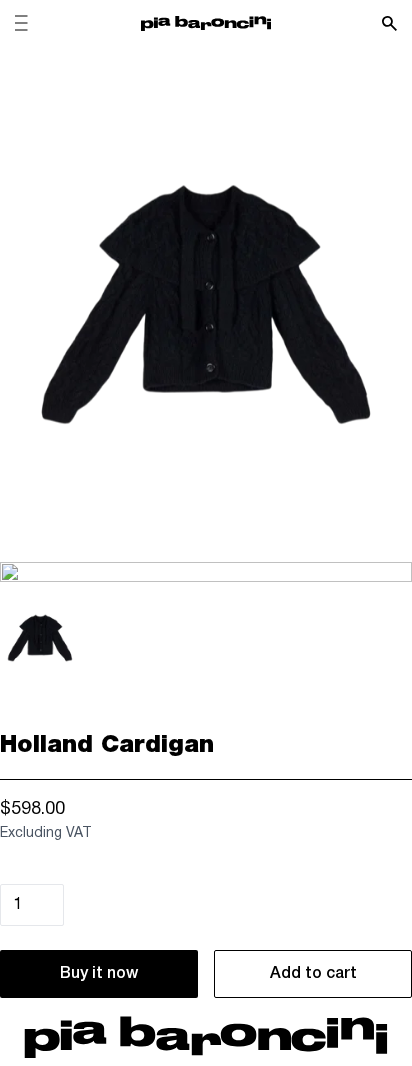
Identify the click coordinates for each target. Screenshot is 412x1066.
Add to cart (313, 974)
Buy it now (99, 974)
